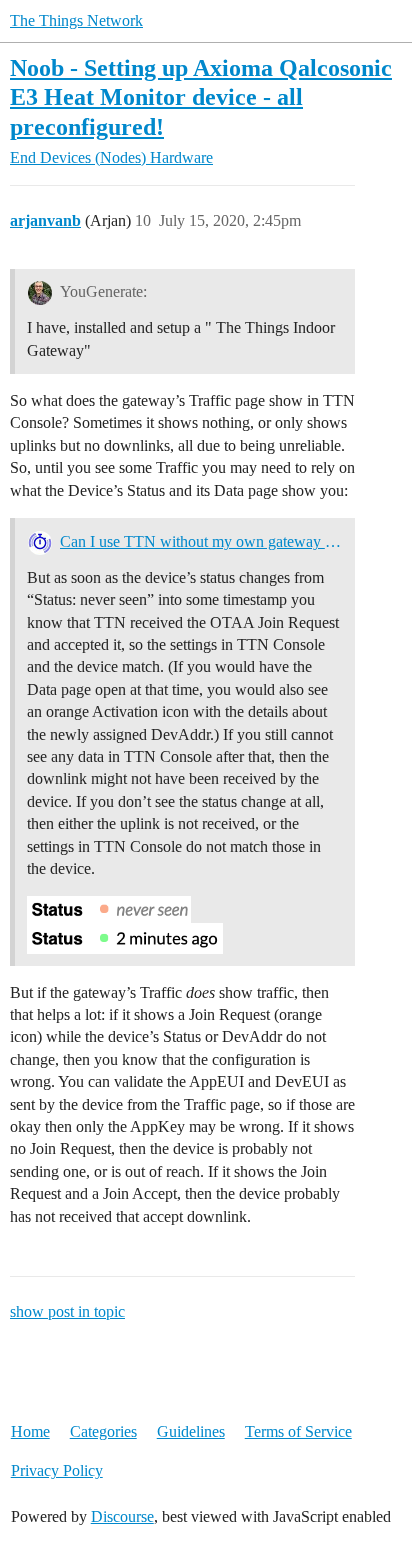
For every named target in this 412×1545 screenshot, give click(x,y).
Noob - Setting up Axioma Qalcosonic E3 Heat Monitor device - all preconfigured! (201, 96)
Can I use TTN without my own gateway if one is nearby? (201, 541)
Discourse (122, 1516)
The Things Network (76, 20)
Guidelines (191, 1431)
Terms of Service (298, 1431)
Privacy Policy (57, 1470)
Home (30, 1431)
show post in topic (67, 1311)
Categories (103, 1431)
